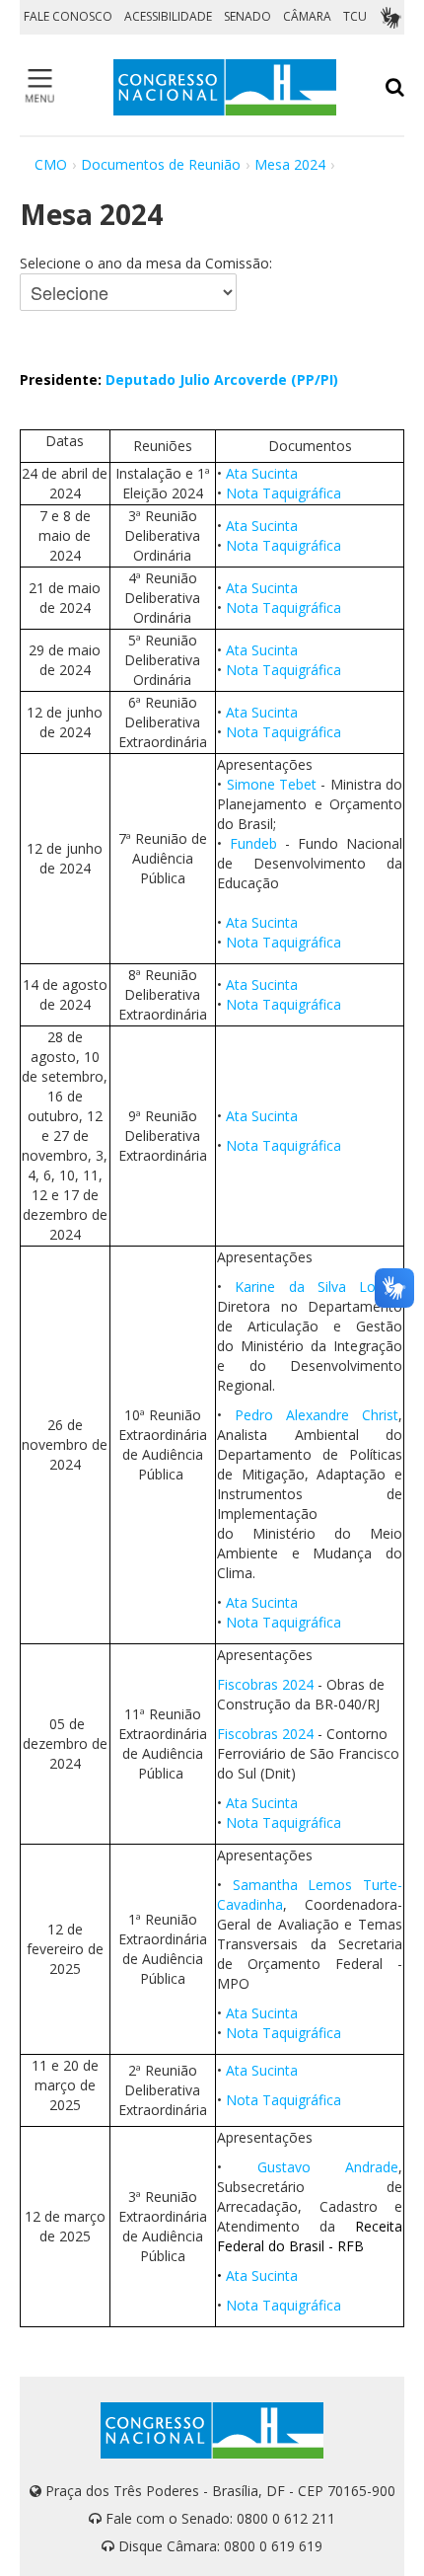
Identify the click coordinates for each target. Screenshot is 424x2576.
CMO (51, 164)
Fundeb (257, 843)
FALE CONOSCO (68, 16)
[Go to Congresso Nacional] (225, 87)
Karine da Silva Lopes (317, 1287)
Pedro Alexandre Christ (317, 1415)
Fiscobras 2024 (265, 1684)
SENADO (247, 16)
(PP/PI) (315, 379)
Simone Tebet (274, 784)
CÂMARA (307, 16)
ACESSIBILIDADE (168, 16)
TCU (355, 16)
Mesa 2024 (290, 164)
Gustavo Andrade (328, 2167)
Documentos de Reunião (161, 164)
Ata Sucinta (262, 473)
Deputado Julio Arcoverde (196, 379)
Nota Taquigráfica (283, 493)
